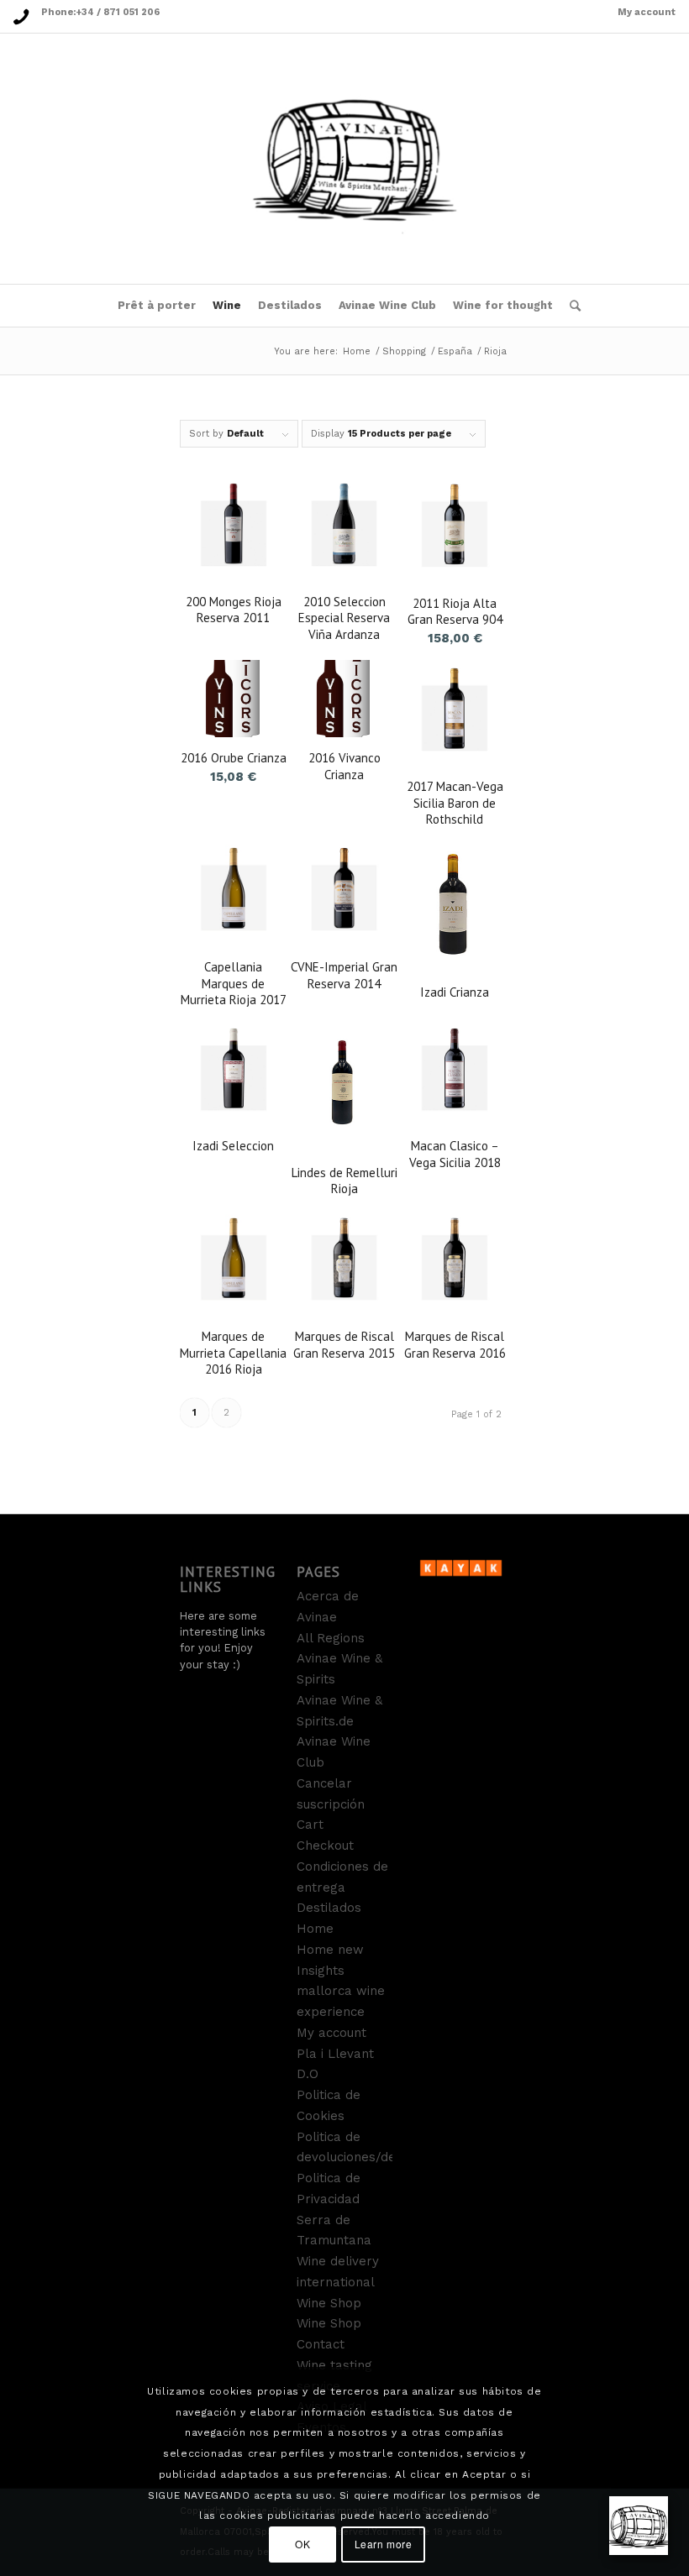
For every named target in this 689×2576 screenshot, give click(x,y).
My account (647, 12)
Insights (321, 1971)
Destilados (329, 1908)
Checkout (325, 1846)
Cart (310, 1825)
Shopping (404, 351)
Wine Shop (329, 2303)
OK (302, 2544)
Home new (330, 1950)
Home (357, 351)
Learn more (384, 2544)
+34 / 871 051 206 (118, 12)
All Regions (331, 1638)
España (455, 351)
